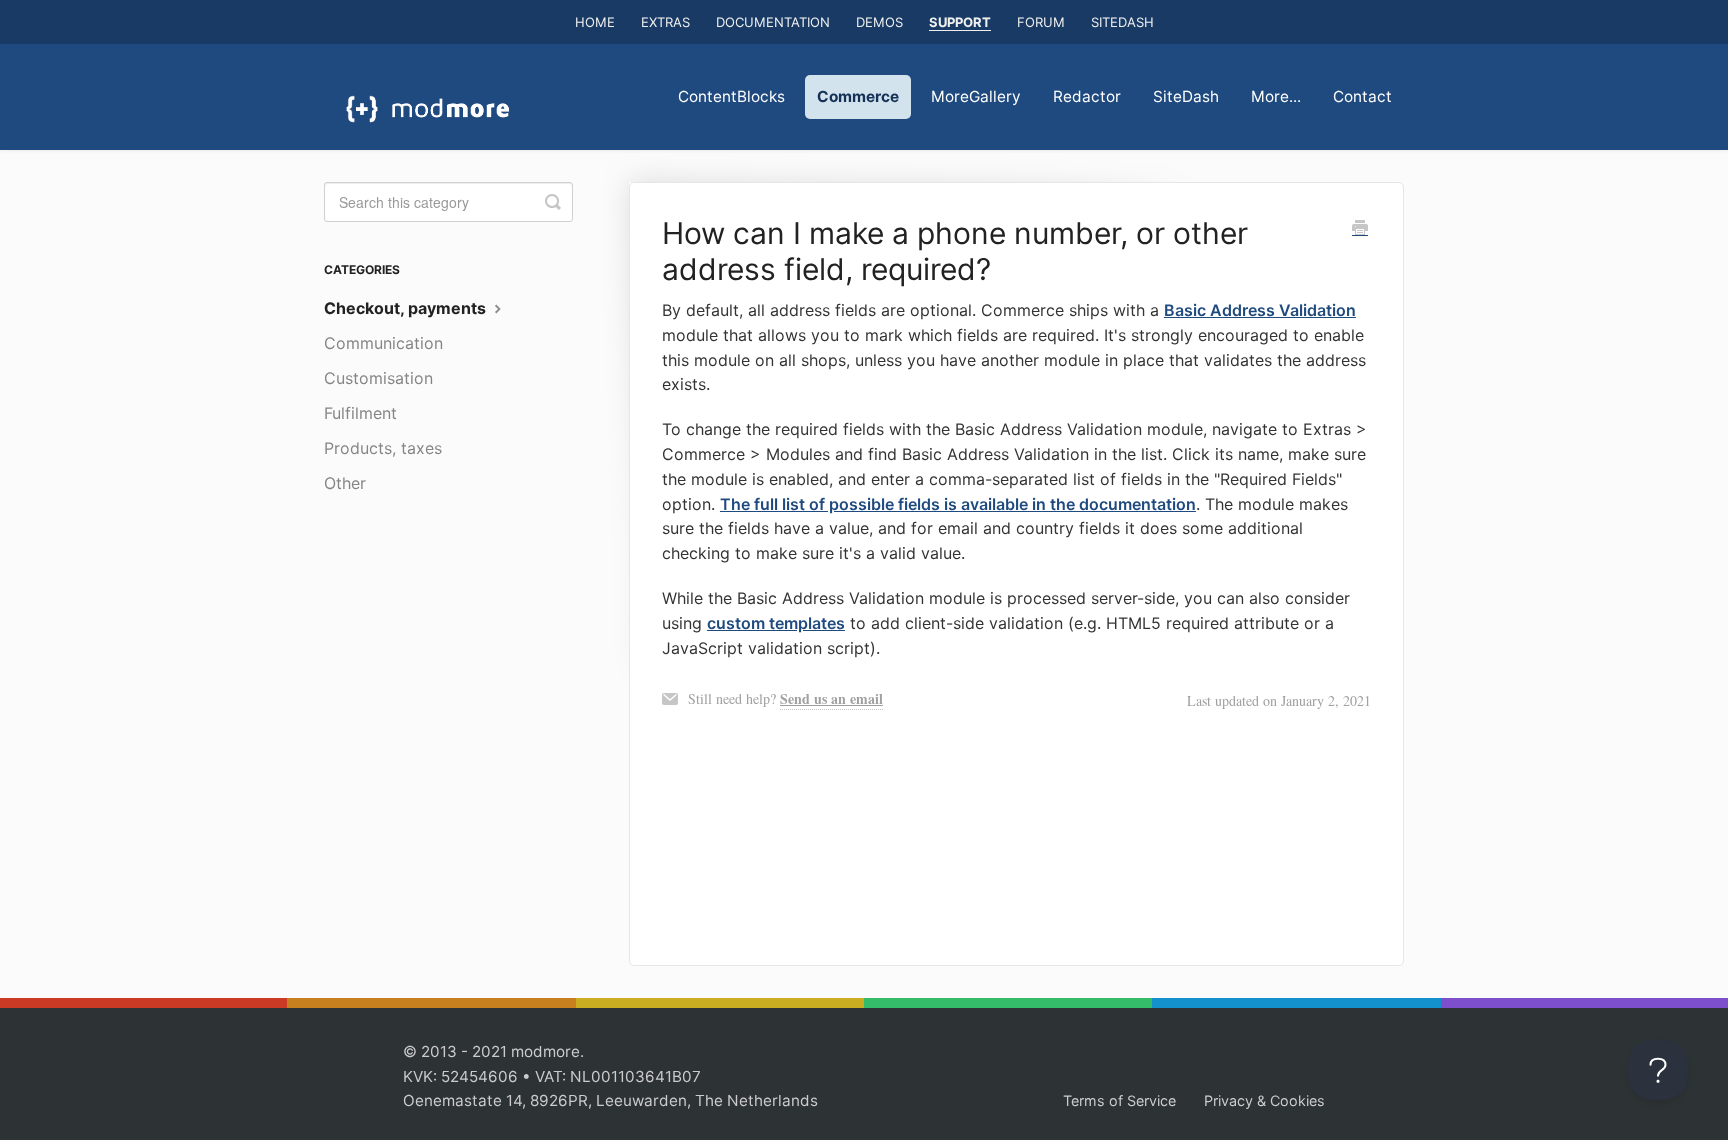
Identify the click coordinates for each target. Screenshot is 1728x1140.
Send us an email (831, 698)
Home (595, 22)
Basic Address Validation (1260, 310)
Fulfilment (360, 413)
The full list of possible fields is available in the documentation (958, 504)
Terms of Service (1119, 1100)
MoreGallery (976, 96)
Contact (1362, 96)
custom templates (776, 623)
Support (960, 22)
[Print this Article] (1360, 229)
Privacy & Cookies (1264, 1100)
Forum (1041, 22)
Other (345, 483)
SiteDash (1122, 22)
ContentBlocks (731, 96)
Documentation (773, 22)
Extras (665, 22)
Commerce (858, 96)
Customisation (378, 378)
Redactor (1087, 96)
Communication (383, 343)
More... (1276, 96)
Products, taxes (383, 448)
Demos (879, 22)
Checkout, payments (407, 308)
